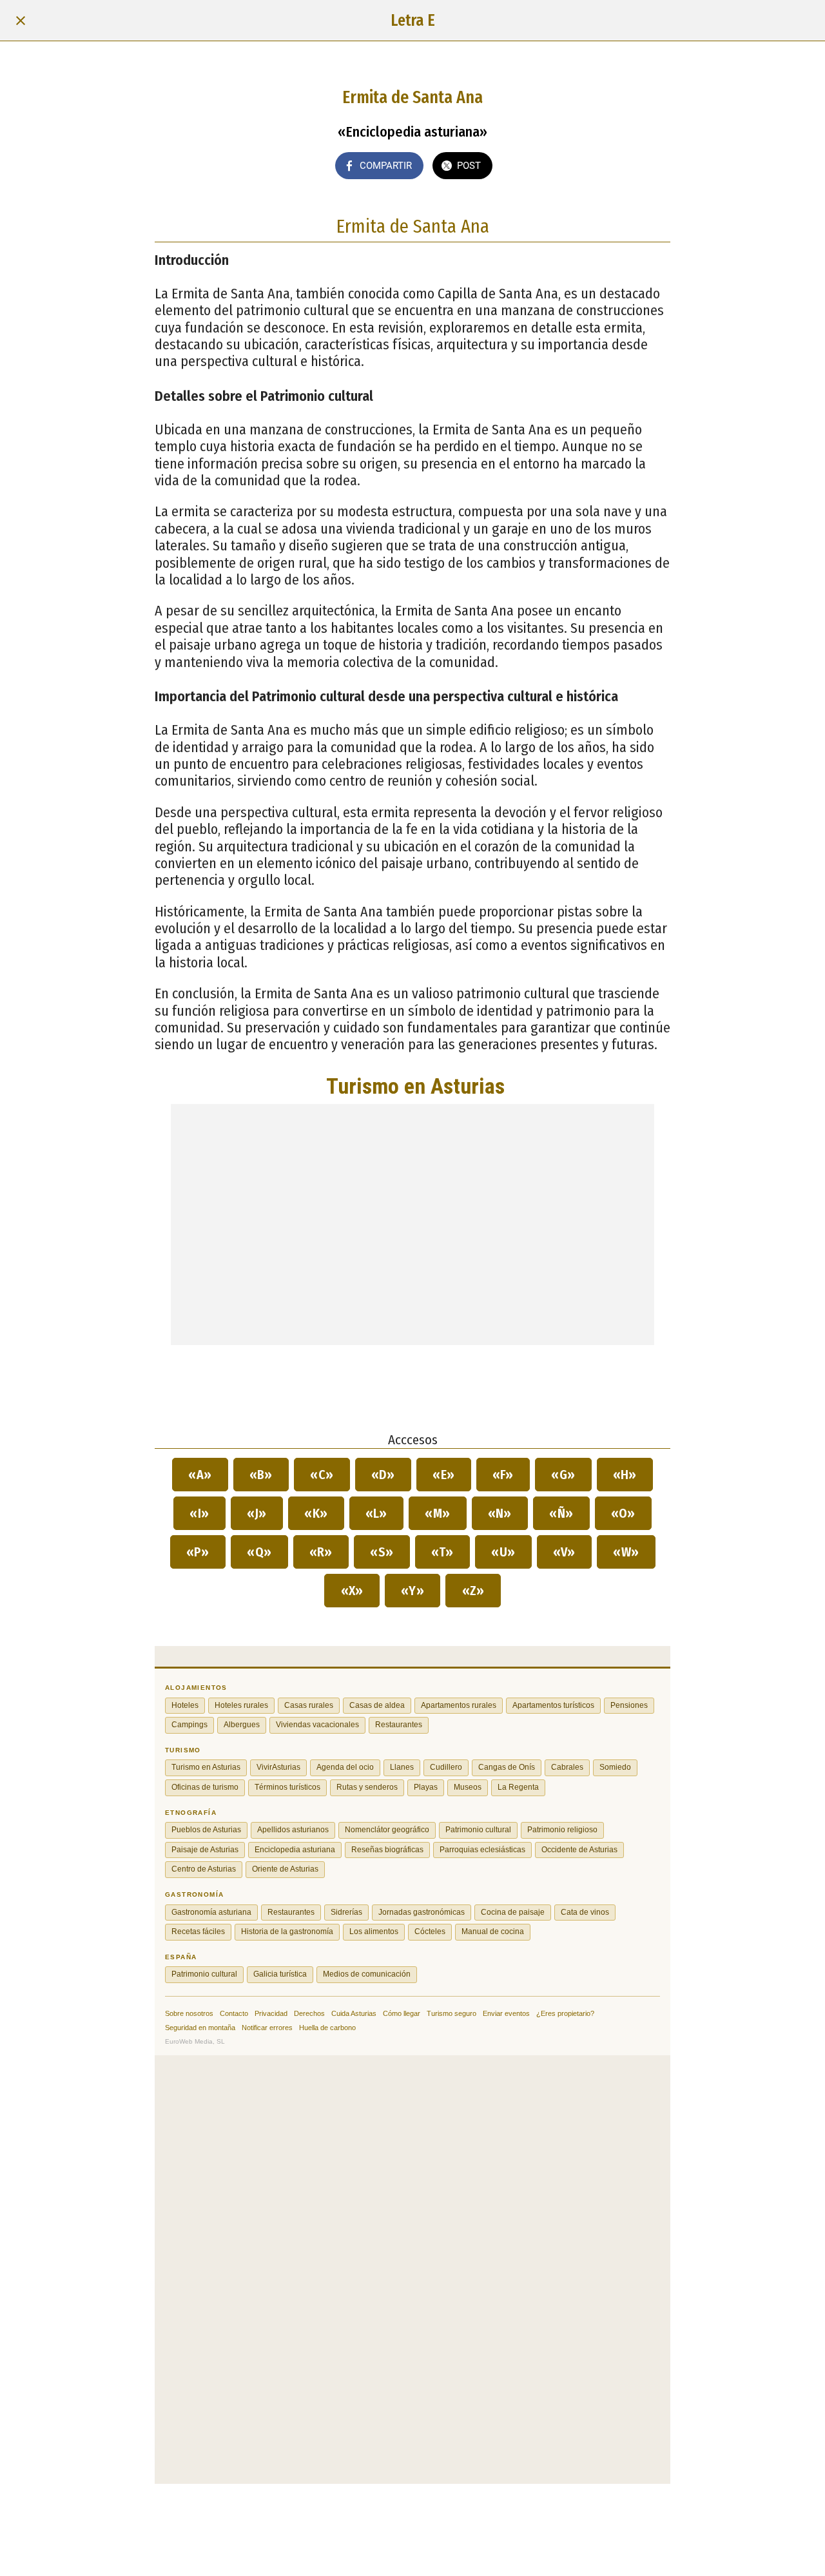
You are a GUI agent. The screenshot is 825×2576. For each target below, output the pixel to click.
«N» (500, 1513)
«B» (261, 1475)
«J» (257, 1513)
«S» (382, 1552)
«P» (198, 1552)
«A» (200, 1475)
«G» (563, 1475)
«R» (321, 1552)
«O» (624, 1513)
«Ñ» (561, 1513)
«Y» (413, 1591)
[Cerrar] (21, 21)
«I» (199, 1513)
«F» (503, 1475)
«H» (625, 1475)
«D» (383, 1475)
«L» (377, 1513)
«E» (444, 1475)
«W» (626, 1552)
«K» (316, 1513)
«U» (503, 1552)
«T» (443, 1552)
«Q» (259, 1552)
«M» (438, 1513)
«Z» (473, 1591)
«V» (565, 1552)
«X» (352, 1591)
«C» (322, 1475)
